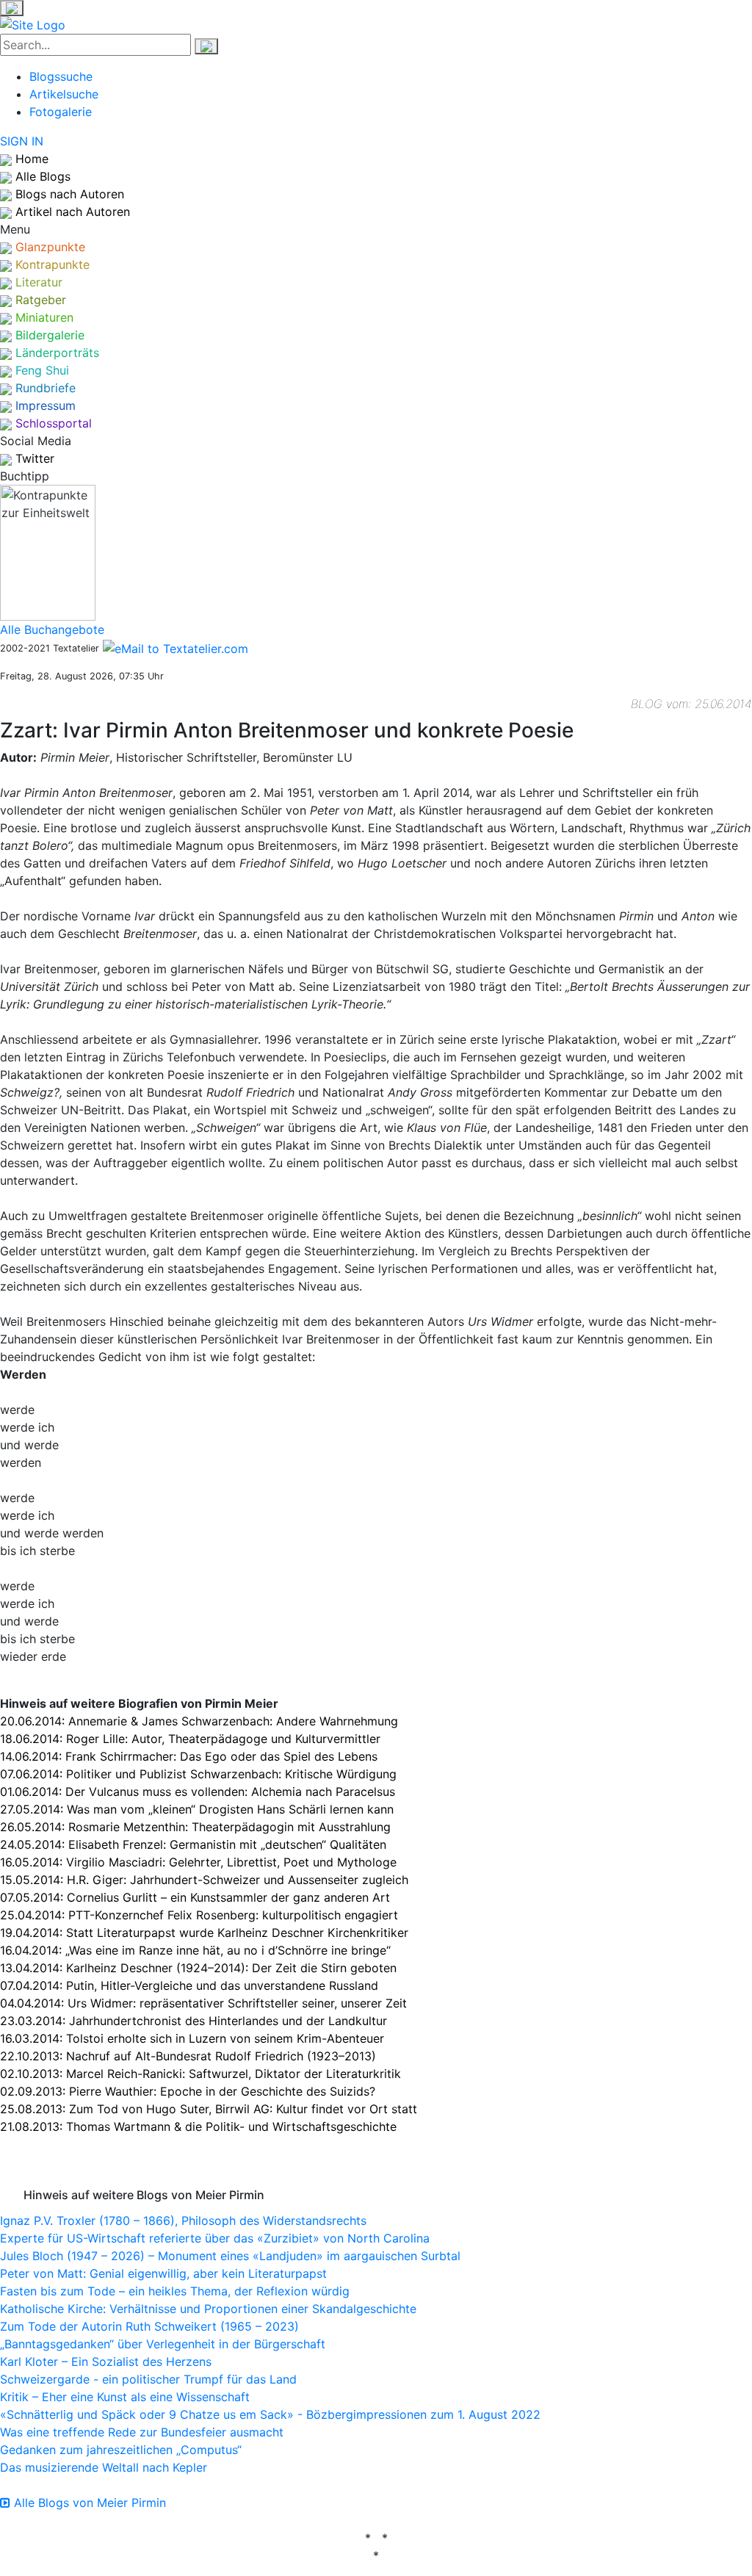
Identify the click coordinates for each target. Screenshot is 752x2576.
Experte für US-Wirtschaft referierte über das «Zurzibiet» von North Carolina (215, 2238)
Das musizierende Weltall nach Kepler (104, 2467)
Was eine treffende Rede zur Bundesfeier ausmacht (142, 2432)
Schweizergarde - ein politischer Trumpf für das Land (148, 2379)
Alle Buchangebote (52, 629)
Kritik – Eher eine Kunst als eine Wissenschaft (125, 2397)
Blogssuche (61, 76)
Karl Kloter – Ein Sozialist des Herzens (106, 2362)
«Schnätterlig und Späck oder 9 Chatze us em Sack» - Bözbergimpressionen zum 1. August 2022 (270, 2414)
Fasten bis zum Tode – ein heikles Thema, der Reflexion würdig (175, 2291)
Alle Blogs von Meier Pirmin (88, 2503)
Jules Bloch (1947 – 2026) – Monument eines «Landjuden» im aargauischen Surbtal (230, 2256)
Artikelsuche (64, 94)
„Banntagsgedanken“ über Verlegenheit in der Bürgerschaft (163, 2344)
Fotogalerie (61, 112)
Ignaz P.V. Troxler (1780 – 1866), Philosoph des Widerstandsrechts (183, 2220)
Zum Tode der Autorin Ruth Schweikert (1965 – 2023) (149, 2326)
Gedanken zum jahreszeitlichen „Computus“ (121, 2450)
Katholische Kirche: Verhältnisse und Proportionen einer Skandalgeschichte (208, 2309)
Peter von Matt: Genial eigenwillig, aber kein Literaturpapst (163, 2273)
